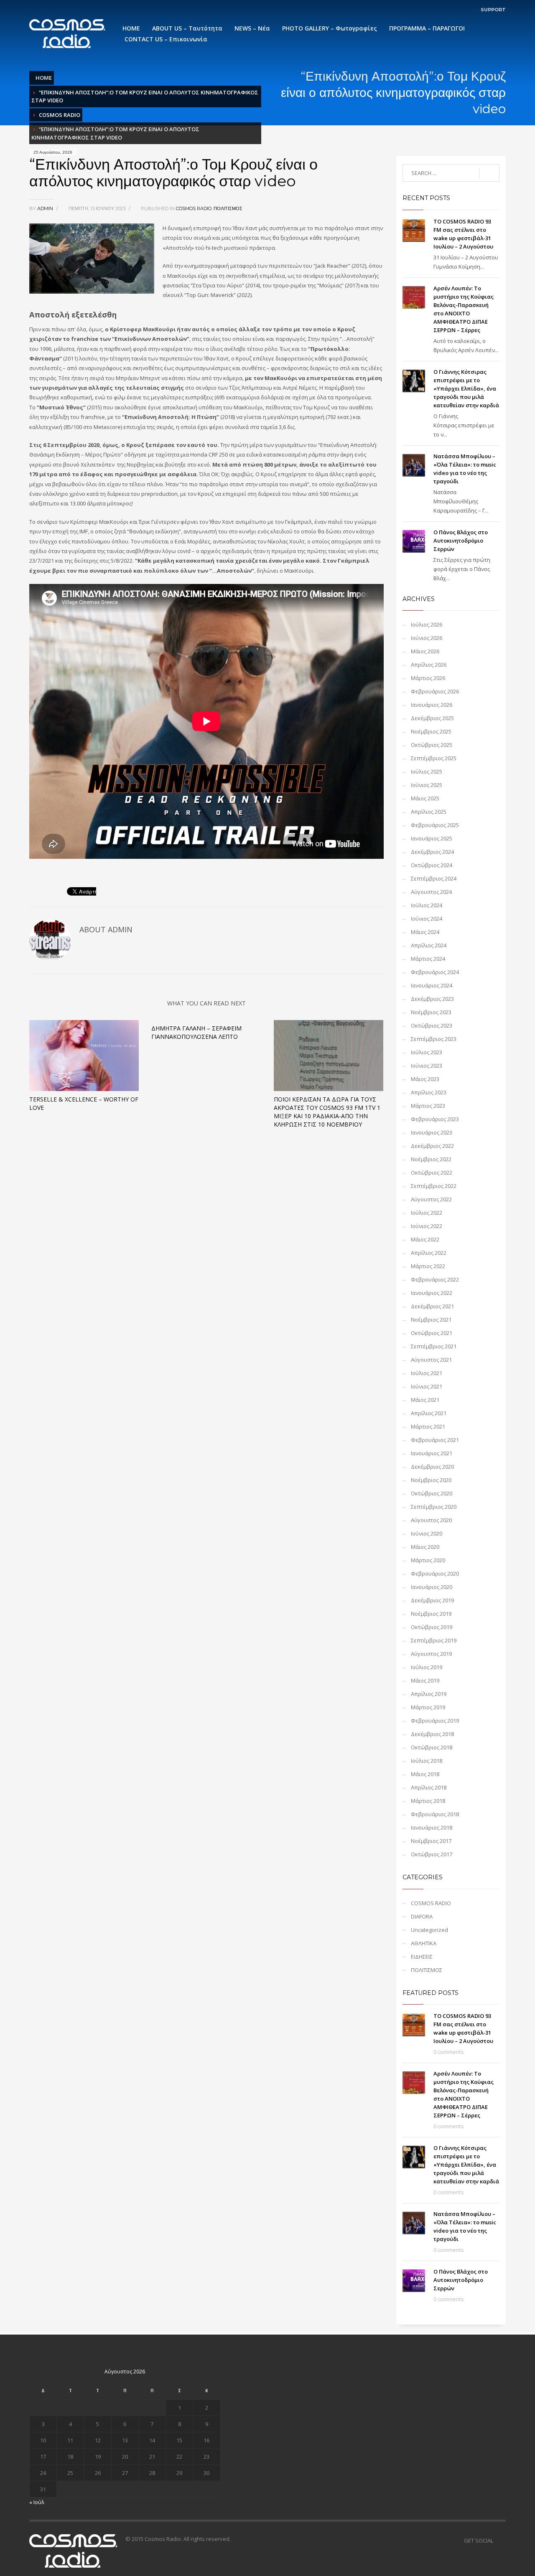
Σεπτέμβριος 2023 (434, 1039)
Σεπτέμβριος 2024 (434, 878)
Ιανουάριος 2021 (432, 1453)
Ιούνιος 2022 (427, 1226)
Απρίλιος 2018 (429, 1787)
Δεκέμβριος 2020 (432, 1467)
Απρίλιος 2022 (429, 1253)
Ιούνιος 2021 (427, 1386)
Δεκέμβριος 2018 (432, 1734)
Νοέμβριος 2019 (431, 1614)
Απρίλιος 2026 (429, 665)
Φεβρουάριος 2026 (435, 691)
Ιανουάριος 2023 (432, 1132)
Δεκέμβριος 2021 (432, 1306)
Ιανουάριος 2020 (432, 1587)
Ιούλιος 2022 (427, 1213)
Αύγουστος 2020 (431, 1520)
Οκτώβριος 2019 (432, 1627)
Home (44, 78)
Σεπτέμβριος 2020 (434, 1507)
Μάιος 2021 (425, 1400)
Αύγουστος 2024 (431, 892)
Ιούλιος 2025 (427, 772)
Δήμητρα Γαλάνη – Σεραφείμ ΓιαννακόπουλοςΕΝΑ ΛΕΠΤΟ (196, 1032)
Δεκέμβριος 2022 (432, 1146)
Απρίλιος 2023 (429, 1092)
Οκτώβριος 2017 (432, 1854)
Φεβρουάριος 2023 (435, 1119)
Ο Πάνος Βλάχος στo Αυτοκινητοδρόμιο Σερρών (461, 541)
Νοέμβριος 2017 (431, 1841)
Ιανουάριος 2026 (432, 705)
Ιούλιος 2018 (427, 1761)
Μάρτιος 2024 (428, 959)
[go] (489, 173)
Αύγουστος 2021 (431, 1360)
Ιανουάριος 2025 (432, 838)
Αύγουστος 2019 (431, 1654)
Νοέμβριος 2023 (431, 1012)
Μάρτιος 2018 (428, 1801)
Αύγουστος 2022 (431, 1199)
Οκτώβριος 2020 (432, 1493)
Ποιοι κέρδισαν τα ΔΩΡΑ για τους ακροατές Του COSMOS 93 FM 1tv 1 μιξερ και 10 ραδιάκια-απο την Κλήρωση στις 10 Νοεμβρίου (327, 1112)
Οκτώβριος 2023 (432, 1025)
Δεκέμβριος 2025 (432, 718)
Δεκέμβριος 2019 (432, 1600)
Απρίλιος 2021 (429, 1413)
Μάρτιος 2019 (428, 1707)
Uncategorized (429, 1930)
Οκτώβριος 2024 (432, 865)
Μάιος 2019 (425, 1680)
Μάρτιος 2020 (428, 1560)
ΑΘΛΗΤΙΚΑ (424, 1943)
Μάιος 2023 (425, 1079)
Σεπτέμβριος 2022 (434, 1186)
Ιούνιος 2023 (427, 1066)
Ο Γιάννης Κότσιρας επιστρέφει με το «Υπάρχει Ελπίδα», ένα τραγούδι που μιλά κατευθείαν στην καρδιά (466, 388)
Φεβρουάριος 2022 (435, 1279)
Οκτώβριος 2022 (432, 1173)
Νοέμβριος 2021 (431, 1320)
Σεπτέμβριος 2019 (434, 1640)
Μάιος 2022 (425, 1239)
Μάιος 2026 (425, 651)
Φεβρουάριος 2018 (435, 1814)
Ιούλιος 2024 (427, 905)
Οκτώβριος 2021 (432, 1333)
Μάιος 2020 (425, 1547)
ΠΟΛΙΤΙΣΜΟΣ (228, 208)
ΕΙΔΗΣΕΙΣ (422, 1957)
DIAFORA (422, 1916)
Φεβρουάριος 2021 (435, 1440)
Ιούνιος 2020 (427, 1533)
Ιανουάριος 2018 (432, 1827)
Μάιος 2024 (425, 932)
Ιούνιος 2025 (427, 785)
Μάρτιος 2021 (428, 1426)
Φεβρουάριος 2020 (435, 1574)
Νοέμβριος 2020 (431, 1480)
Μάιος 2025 (425, 798)
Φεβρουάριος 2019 (435, 1721)
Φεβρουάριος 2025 (435, 825)
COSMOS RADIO (60, 115)
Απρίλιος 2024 (429, 945)
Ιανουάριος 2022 (432, 1293)
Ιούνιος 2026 (427, 638)
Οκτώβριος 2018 (432, 1747)
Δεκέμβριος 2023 (432, 999)
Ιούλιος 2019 (427, 1667)
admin (46, 208)
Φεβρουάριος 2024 (435, 972)
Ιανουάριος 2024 (432, 985)
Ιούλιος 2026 (427, 624)
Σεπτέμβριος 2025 (434, 758)
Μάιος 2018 (425, 1774)
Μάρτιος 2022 (428, 1266)
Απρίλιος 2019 (429, 1694)
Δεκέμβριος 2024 (432, 852)
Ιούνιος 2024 (427, 919)
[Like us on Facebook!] (499, 2540)
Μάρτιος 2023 (428, 1106)
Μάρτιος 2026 (428, 678)
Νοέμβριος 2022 (431, 1159)
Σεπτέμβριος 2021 (434, 1346)
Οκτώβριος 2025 (432, 745)
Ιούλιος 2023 (427, 1052)
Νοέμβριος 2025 (431, 731)
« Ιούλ (37, 2502)
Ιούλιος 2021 (427, 1373)
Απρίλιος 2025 (429, 812)
